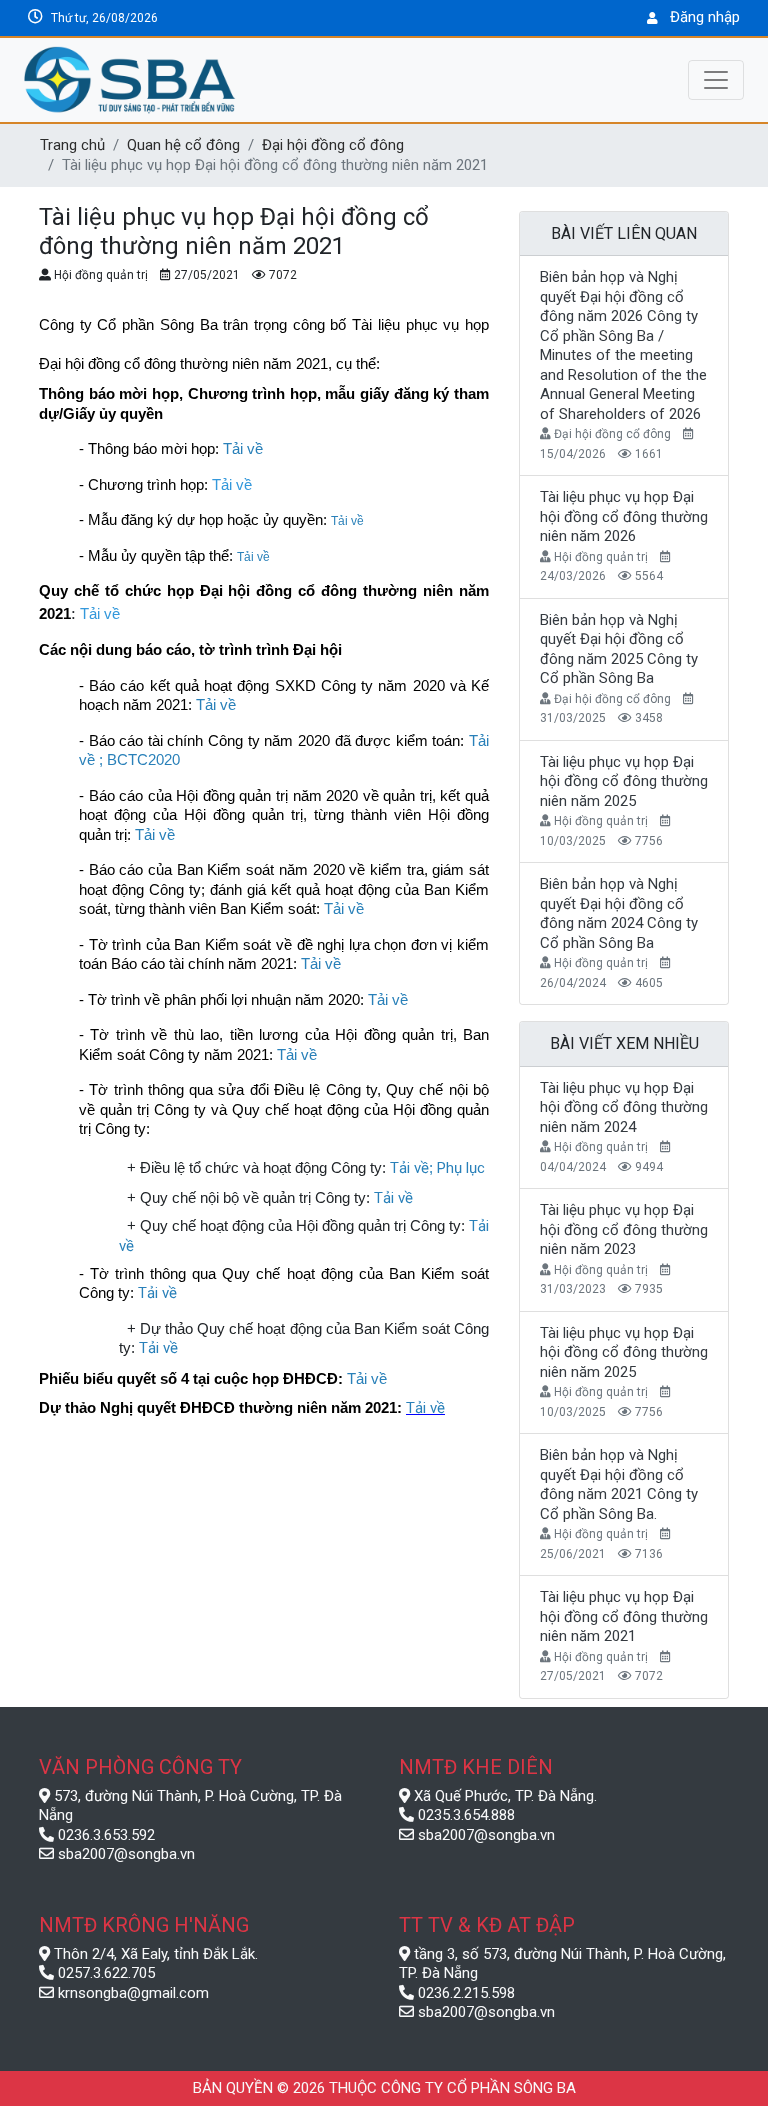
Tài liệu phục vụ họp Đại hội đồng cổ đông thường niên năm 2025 (624, 781)
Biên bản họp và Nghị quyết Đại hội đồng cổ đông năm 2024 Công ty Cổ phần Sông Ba (619, 913)
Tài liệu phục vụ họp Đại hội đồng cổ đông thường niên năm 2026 (624, 516)
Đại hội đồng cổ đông (333, 145)
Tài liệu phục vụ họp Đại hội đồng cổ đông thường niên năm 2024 (624, 1107)
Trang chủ (72, 145)
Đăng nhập (705, 17)
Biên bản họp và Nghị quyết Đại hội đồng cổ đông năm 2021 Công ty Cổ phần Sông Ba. (619, 1484)
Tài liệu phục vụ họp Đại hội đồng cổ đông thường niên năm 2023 (624, 1229)
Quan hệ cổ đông (183, 145)
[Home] (224, 80)
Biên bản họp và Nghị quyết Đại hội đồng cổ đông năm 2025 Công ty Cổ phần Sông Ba (619, 649)
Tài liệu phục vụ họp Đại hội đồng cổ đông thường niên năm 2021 (624, 1616)
